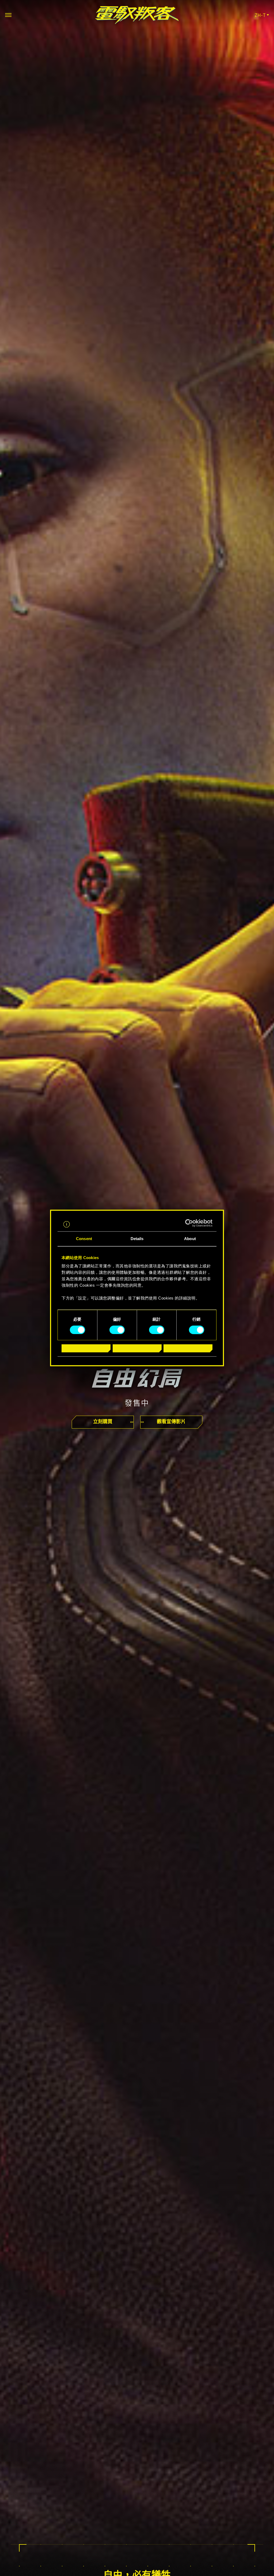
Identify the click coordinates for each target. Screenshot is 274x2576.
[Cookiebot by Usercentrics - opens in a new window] (189, 1223)
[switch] (117, 1330)
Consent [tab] (84, 1239)
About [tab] (190, 1239)
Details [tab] (137, 1239)
